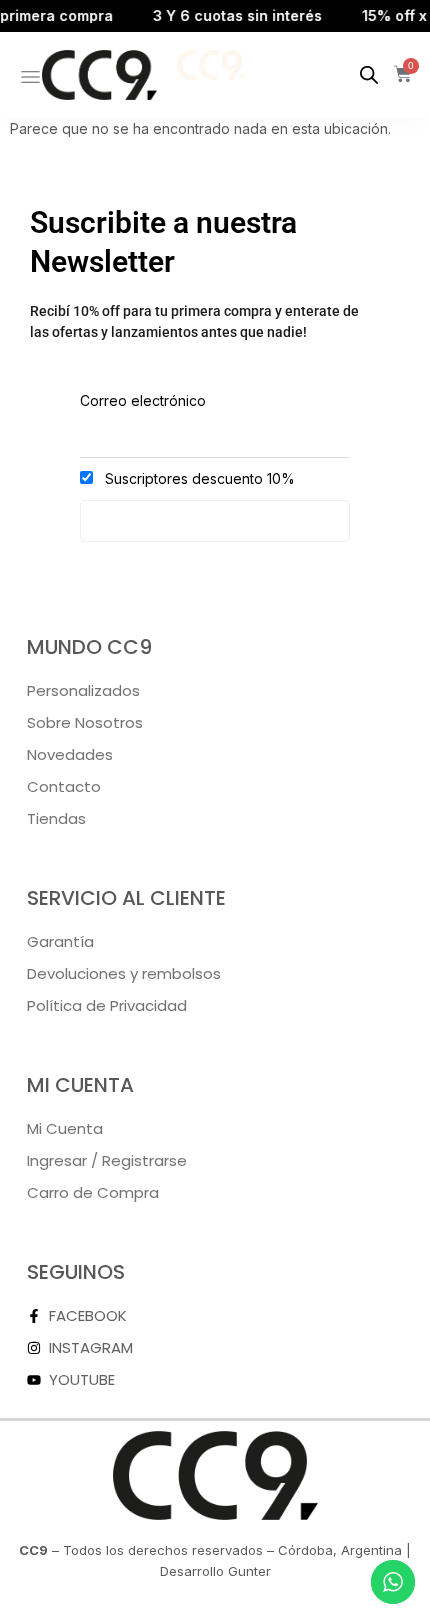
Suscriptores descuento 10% (198, 478)
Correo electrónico (143, 400)
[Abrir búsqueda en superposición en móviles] (369, 74)
